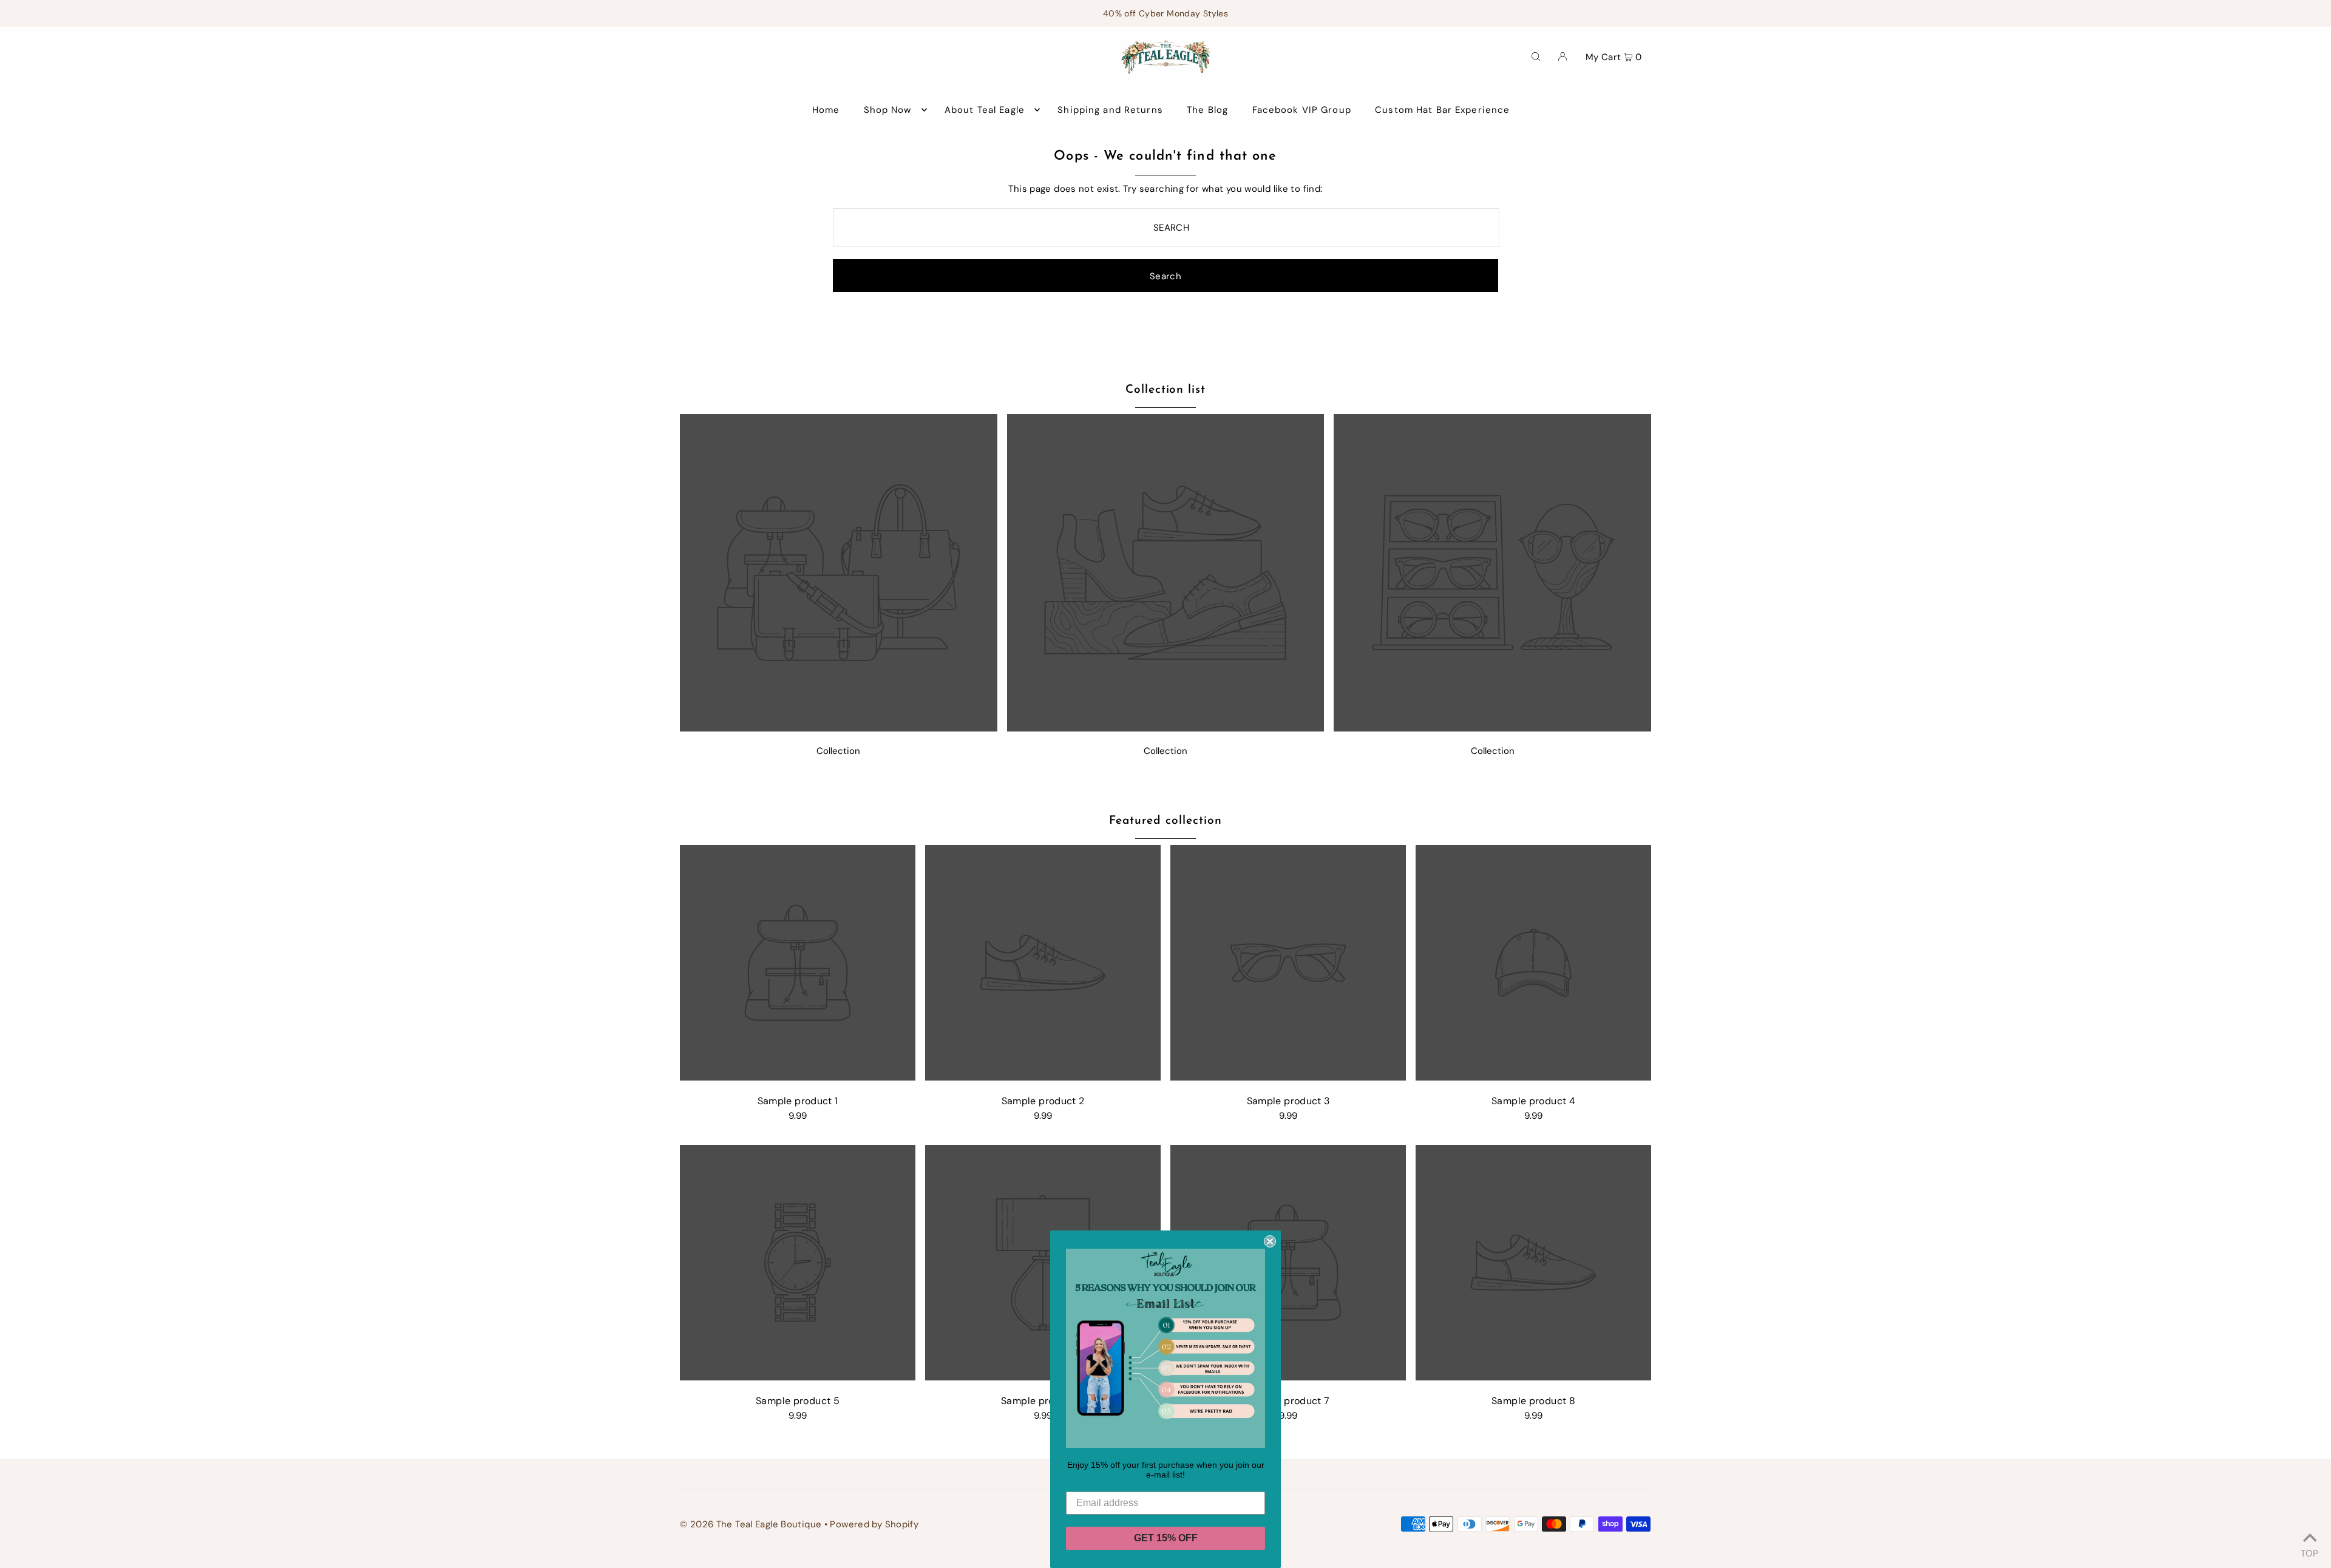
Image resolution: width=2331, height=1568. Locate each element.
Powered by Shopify (874, 1524)
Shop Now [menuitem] (888, 110)
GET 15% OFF (1166, 1538)
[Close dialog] (1270, 1241)
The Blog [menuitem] (1207, 110)
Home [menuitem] (826, 110)
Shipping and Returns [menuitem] (1110, 110)
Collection (838, 751)
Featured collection (1165, 821)
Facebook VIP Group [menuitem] (1302, 110)
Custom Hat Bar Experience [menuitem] (1442, 110)
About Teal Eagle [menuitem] (985, 110)
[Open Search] (1536, 56)
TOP (2309, 1552)
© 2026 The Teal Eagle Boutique (751, 1524)
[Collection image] (839, 728)
